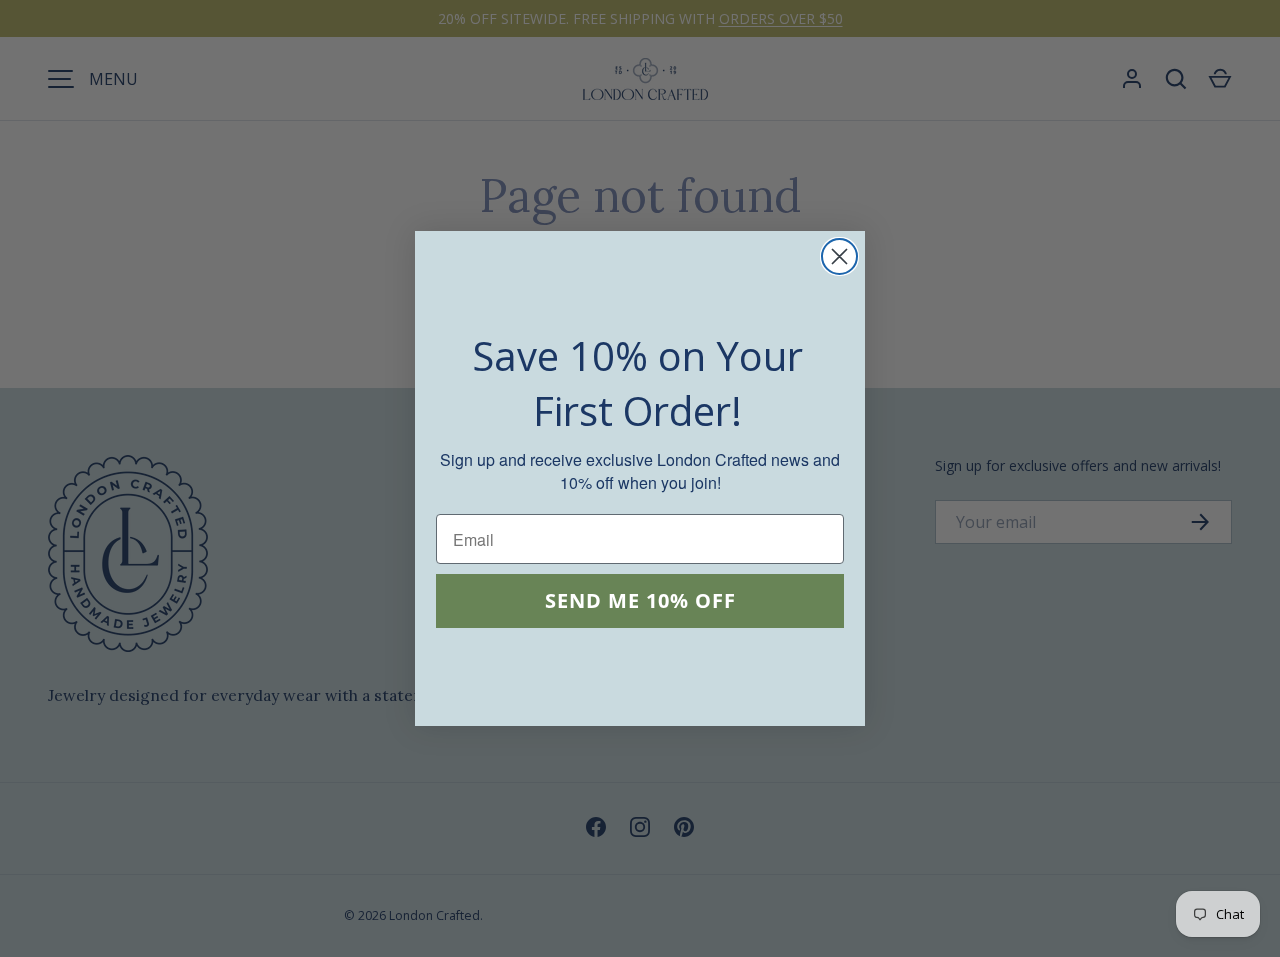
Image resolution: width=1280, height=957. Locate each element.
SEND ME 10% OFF (640, 601)
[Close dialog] (839, 256)
